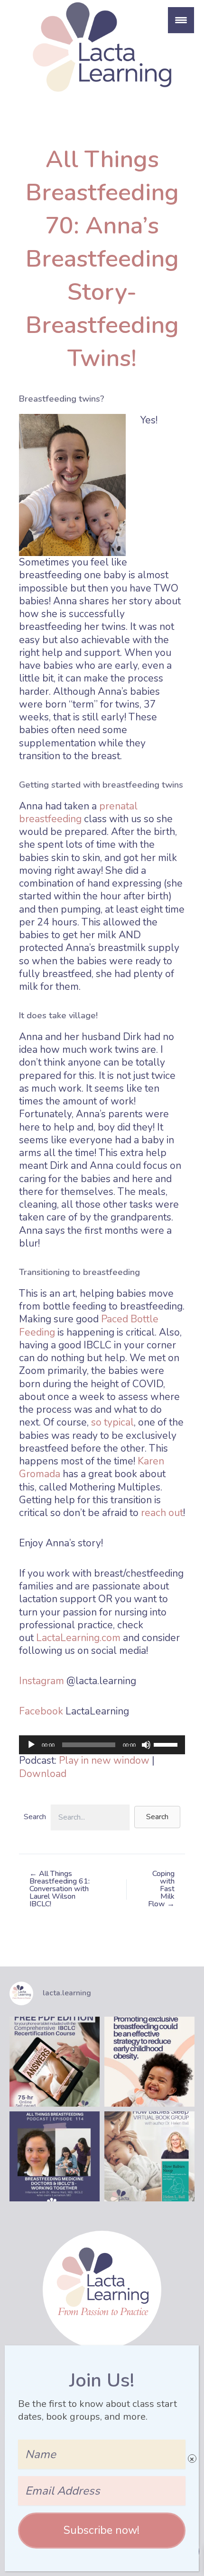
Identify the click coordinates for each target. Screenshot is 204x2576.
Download (43, 1774)
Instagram (42, 1681)
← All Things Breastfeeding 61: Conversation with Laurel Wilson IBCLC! (60, 1889)
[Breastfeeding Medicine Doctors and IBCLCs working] (55, 2156)
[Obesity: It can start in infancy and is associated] (149, 2062)
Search (35, 1817)
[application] (102, 1745)
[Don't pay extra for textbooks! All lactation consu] (55, 2062)
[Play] (31, 1745)
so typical (112, 1422)
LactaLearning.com (77, 1638)
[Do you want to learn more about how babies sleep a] (149, 2156)
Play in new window (104, 1760)
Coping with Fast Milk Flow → (161, 1889)
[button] (157, 1817)
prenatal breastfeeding (78, 812)
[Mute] (146, 1745)
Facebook (41, 1711)
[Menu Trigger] (181, 20)
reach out (162, 1513)
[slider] (167, 1744)
